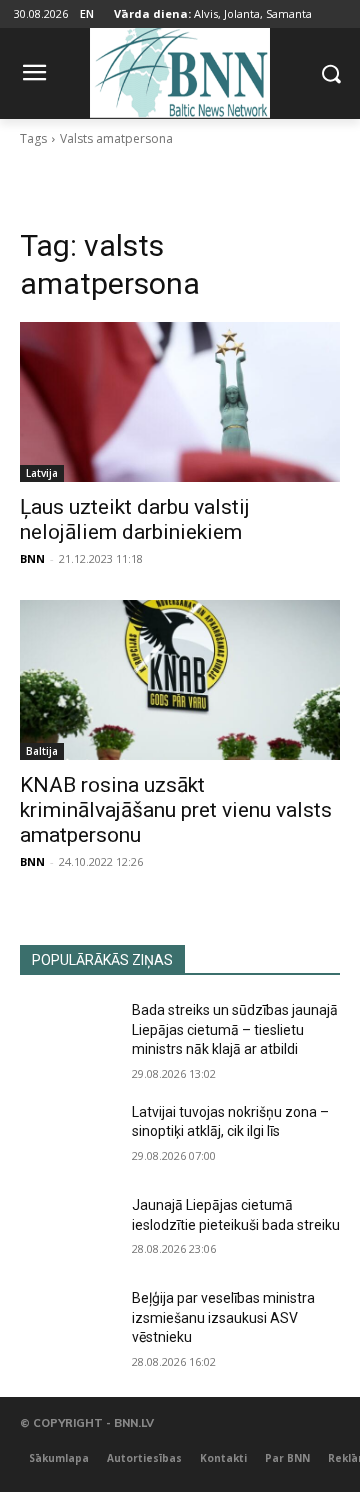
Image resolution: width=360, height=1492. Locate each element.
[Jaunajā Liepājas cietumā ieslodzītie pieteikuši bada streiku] (68, 1229)
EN (87, 13)
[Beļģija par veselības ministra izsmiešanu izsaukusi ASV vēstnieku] (68, 1322)
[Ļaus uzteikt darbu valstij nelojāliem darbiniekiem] (180, 402)
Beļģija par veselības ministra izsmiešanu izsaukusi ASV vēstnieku (223, 1317)
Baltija (42, 751)
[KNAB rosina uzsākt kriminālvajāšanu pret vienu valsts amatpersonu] (180, 680)
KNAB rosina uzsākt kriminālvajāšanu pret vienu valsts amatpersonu (176, 810)
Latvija (42, 473)
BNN (32, 558)
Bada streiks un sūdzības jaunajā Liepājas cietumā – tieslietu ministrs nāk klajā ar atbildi (235, 1029)
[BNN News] (180, 69)
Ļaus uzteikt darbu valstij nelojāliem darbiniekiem (135, 519)
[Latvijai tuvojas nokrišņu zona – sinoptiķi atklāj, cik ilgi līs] (68, 1136)
